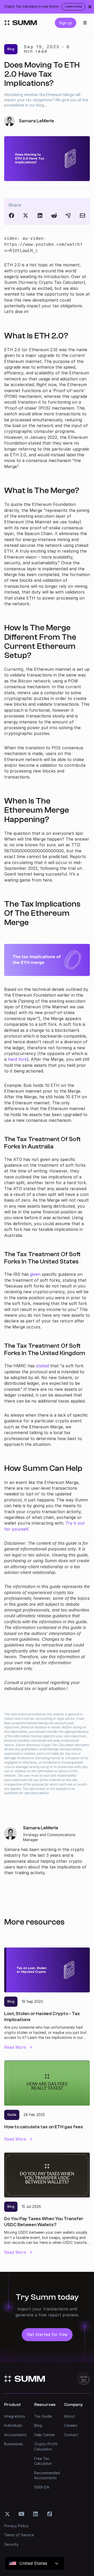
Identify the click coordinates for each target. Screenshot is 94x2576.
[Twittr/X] (26, 215)
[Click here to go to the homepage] (20, 23)
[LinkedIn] (40, 215)
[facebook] (11, 215)
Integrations (15, 2416)
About (69, 2416)
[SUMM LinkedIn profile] (36, 2514)
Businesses (14, 2444)
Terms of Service (19, 2535)
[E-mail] (83, 215)
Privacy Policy (16, 2526)
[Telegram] (68, 215)
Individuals (13, 2425)
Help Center (45, 2435)
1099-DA (42, 2487)
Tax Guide (43, 2416)
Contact (71, 2435)
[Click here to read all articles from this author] (47, 1850)
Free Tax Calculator (43, 2461)
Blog (38, 2425)
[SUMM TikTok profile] (50, 2514)
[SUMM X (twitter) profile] (7, 2514)
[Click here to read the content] (54, 215)
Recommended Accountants (47, 2475)
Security (11, 2544)
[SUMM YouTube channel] (21, 2514)
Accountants (15, 2435)
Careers (71, 2425)
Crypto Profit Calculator (46, 2446)
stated (42, 1366)
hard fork (17, 1059)
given (35, 1274)
